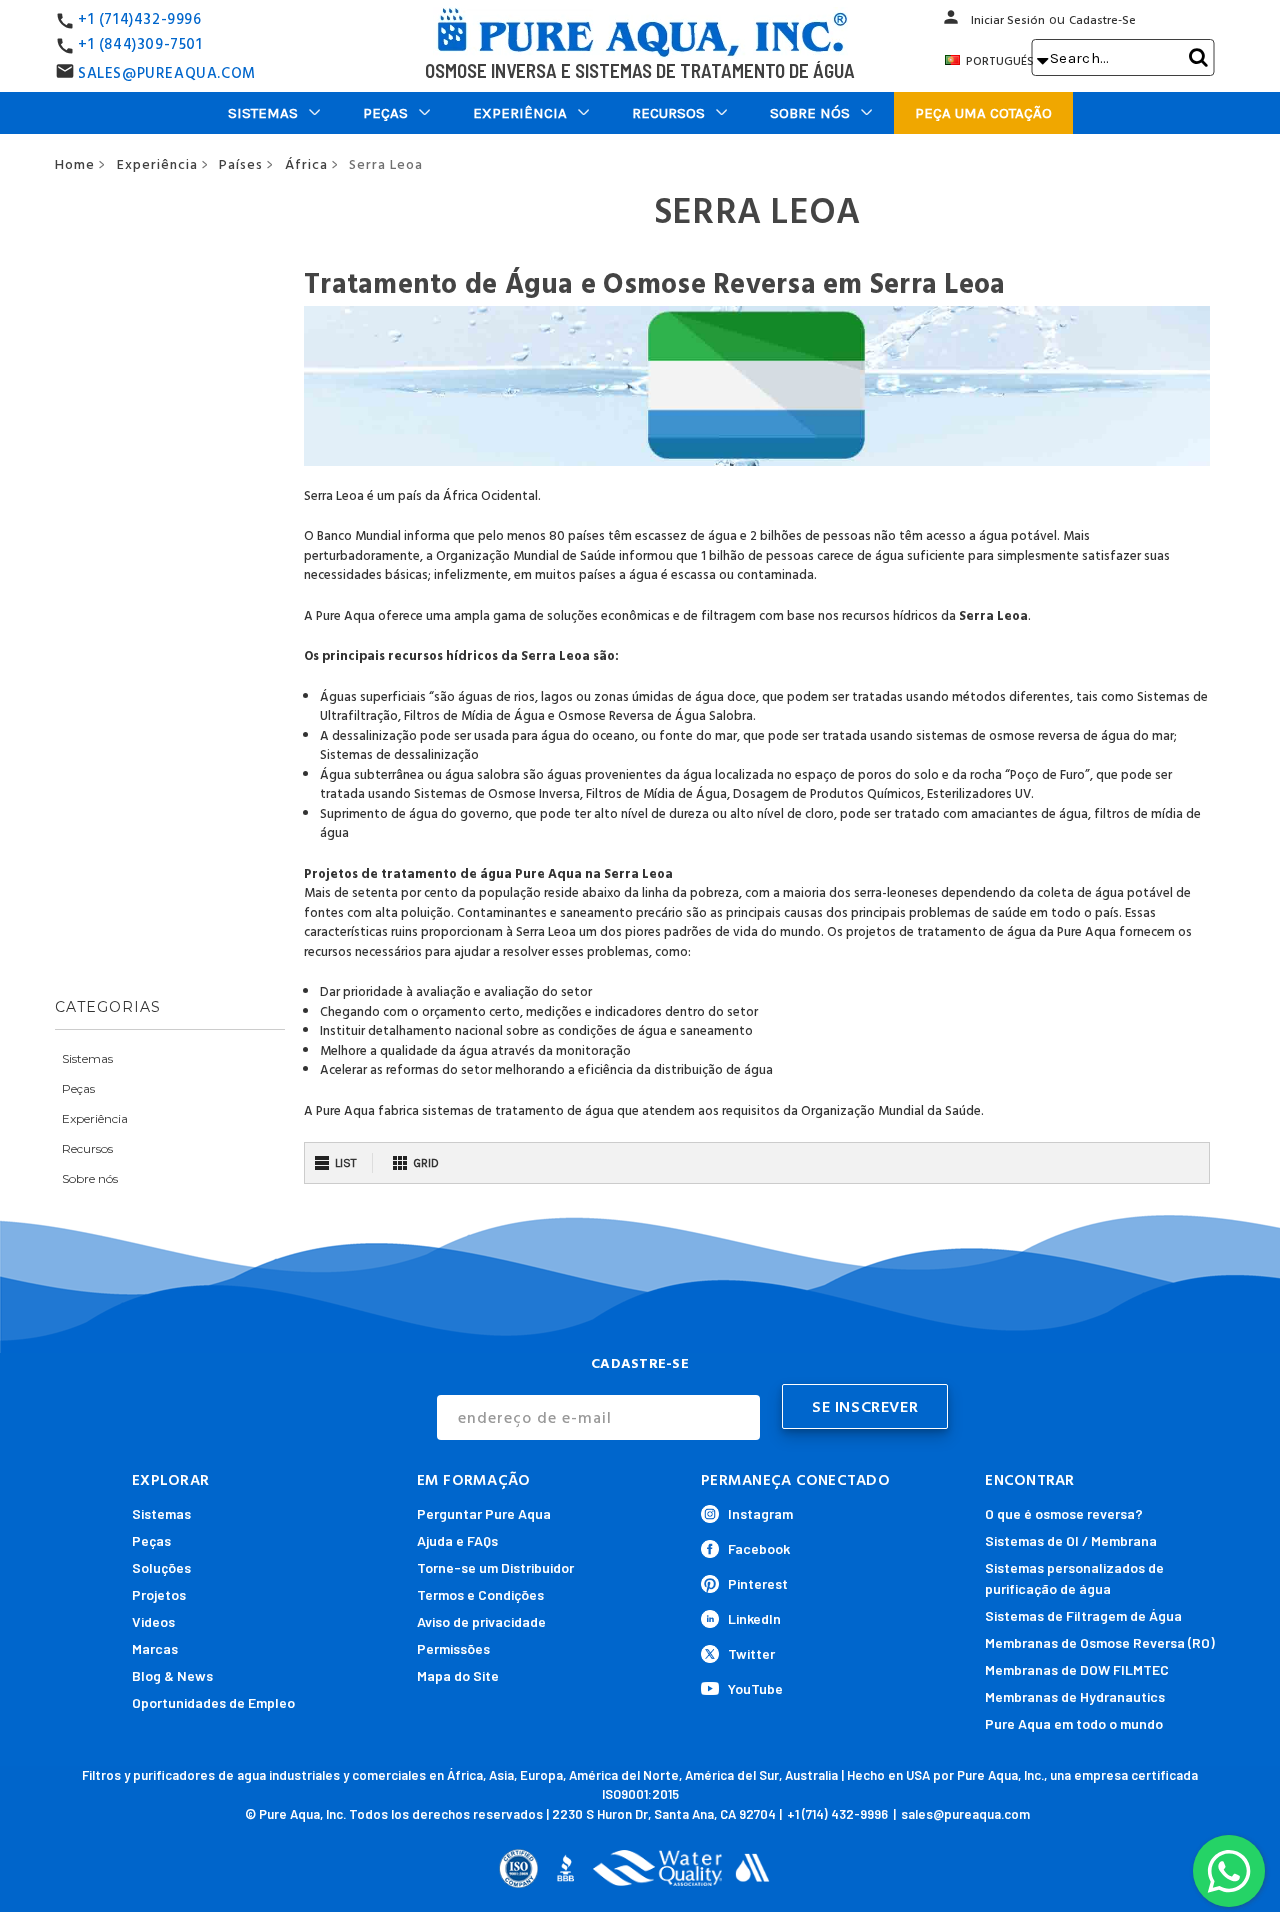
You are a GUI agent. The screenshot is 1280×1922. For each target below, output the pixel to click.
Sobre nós (810, 113)
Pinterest (758, 1583)
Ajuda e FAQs (457, 1540)
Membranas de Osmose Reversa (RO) (1100, 1642)
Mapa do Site (458, 1675)
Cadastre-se (1102, 20)
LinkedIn (754, 1618)
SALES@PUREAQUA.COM (167, 73)
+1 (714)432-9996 (140, 19)
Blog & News (172, 1675)
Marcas (155, 1648)
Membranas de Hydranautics (1075, 1696)
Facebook (759, 1548)
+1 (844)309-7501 (140, 44)
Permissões (453, 1648)
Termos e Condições (480, 1594)
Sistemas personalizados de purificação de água (1074, 1578)
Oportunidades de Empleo (213, 1702)
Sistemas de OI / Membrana (1071, 1540)
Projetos (159, 1594)
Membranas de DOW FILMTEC (1077, 1669)
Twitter (751, 1653)
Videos (153, 1621)
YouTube (755, 1688)
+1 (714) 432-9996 (837, 1814)
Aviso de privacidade (481, 1621)
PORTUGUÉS (1005, 61)
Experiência (520, 113)
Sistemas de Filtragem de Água (1083, 1615)
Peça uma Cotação (983, 113)
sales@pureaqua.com (965, 1814)
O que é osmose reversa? (1064, 1513)
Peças (385, 113)
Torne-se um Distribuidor (495, 1567)
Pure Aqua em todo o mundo (1074, 1723)
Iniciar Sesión (1008, 20)
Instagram (760, 1513)
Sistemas (263, 113)
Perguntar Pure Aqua (484, 1513)
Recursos (668, 113)
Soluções (161, 1567)
